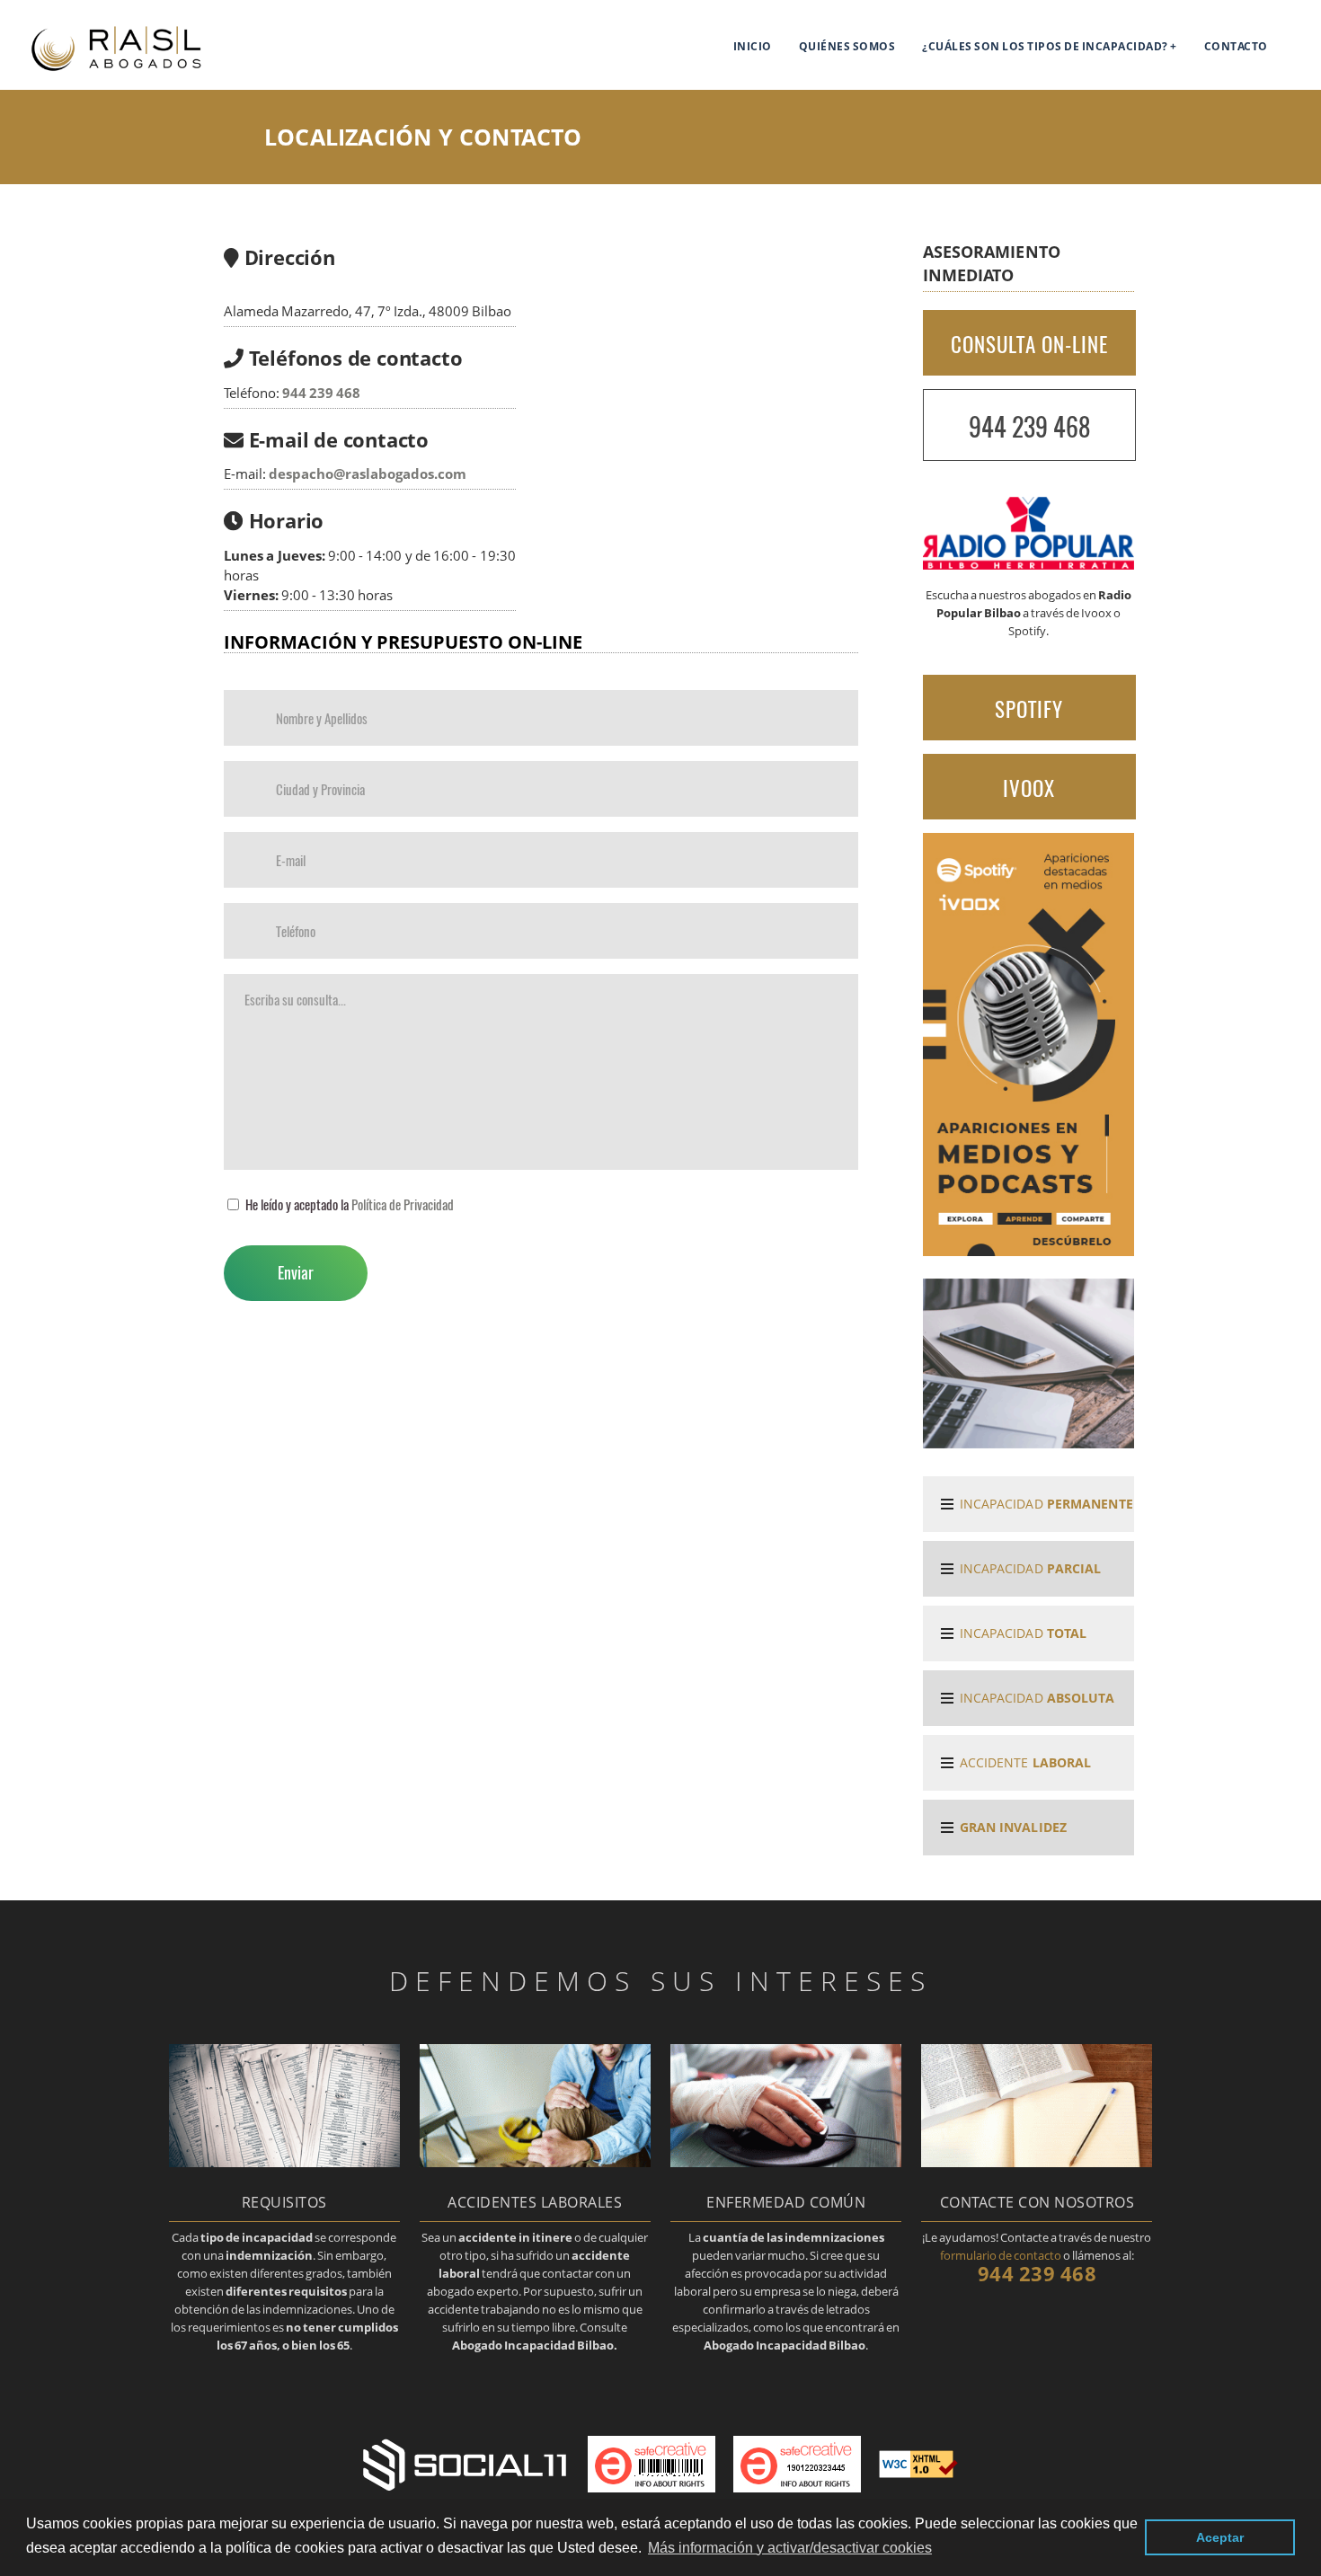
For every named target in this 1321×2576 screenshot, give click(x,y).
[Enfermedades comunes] (786, 2162)
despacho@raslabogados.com (368, 474)
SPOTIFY (1029, 709)
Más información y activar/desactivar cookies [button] (790, 2548)
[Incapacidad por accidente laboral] (535, 2162)
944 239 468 (321, 393)
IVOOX (1029, 788)
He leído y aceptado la (350, 1204)
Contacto (1236, 46)
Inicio (753, 46)
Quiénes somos (847, 46)
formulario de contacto (1001, 2255)
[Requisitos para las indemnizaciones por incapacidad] (284, 2162)
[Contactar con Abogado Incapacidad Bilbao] (1037, 2162)
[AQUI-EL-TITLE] (132, 69)
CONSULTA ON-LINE (1029, 344)
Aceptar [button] (1220, 2537)
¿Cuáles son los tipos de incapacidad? (1045, 46)
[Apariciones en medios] (1028, 1251)
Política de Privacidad (403, 1204)
